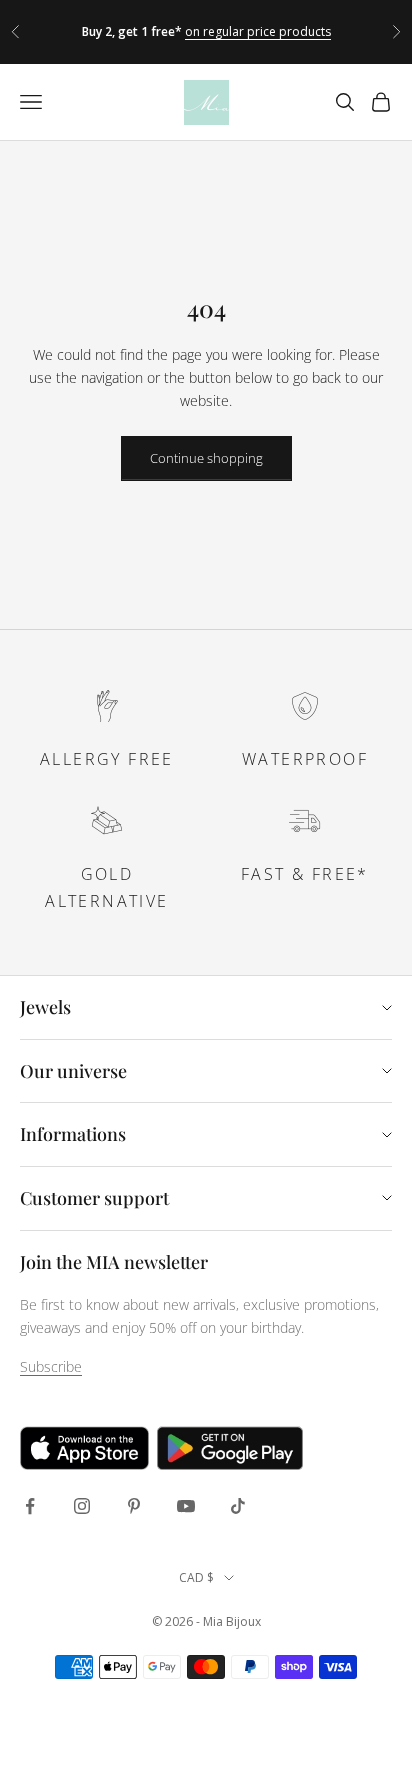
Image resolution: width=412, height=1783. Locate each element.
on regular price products (258, 31)
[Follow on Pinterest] (134, 1506)
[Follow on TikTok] (238, 1506)
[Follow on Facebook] (30, 1506)
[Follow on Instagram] (82, 1506)
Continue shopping (206, 458)
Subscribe (51, 1366)
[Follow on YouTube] (186, 1506)
